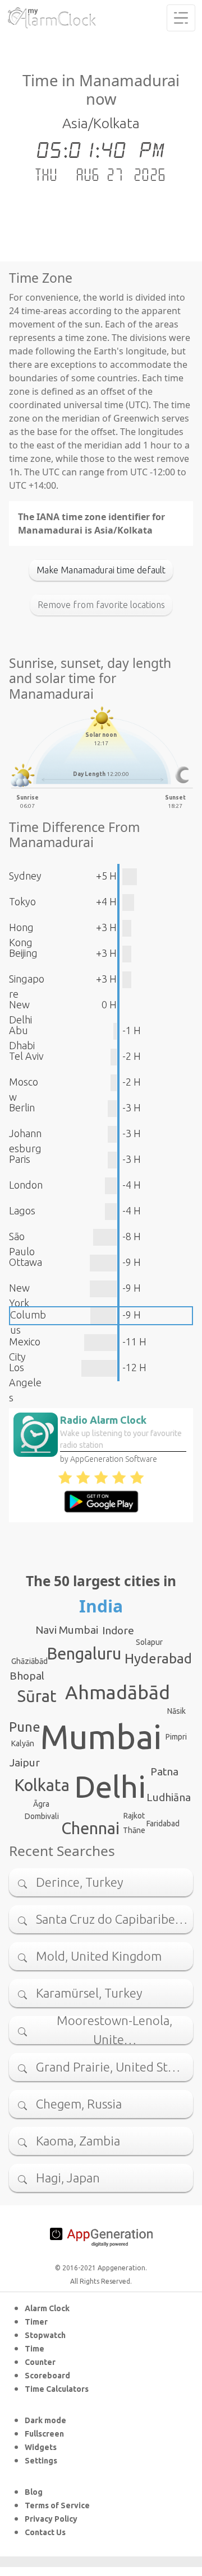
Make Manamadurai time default (101, 570)
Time (35, 2349)
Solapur (149, 1642)
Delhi (110, 1787)
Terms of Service (57, 2505)
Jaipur (25, 1762)
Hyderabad (158, 1659)
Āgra (41, 1804)
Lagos (22, 1210)
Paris (20, 1159)
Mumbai (101, 1737)
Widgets (41, 2447)
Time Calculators (57, 2389)
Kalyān (23, 1743)
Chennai (90, 1828)
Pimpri (176, 1737)
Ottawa (26, 1262)
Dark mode (45, 2420)
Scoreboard (47, 2376)
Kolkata (42, 1785)
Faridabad (163, 1824)
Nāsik (176, 1711)
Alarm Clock (47, 2308)
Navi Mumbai (67, 1630)
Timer (36, 2322)
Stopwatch (45, 2335)
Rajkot (134, 1816)
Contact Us (45, 2532)
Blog (34, 2492)
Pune (25, 1727)
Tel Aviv (26, 1056)
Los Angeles (25, 1382)
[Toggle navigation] (181, 18)
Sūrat (37, 1696)
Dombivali (42, 1816)
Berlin (22, 1107)
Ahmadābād (118, 1692)
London (26, 1185)
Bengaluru (84, 1653)
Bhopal (27, 1676)
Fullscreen (44, 2434)
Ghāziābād (29, 1661)
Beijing (23, 953)
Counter (40, 2362)
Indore (118, 1630)
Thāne (134, 1830)
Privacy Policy (51, 2519)
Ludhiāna (169, 1797)
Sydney (25, 876)
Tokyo (22, 901)
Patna (164, 1771)
